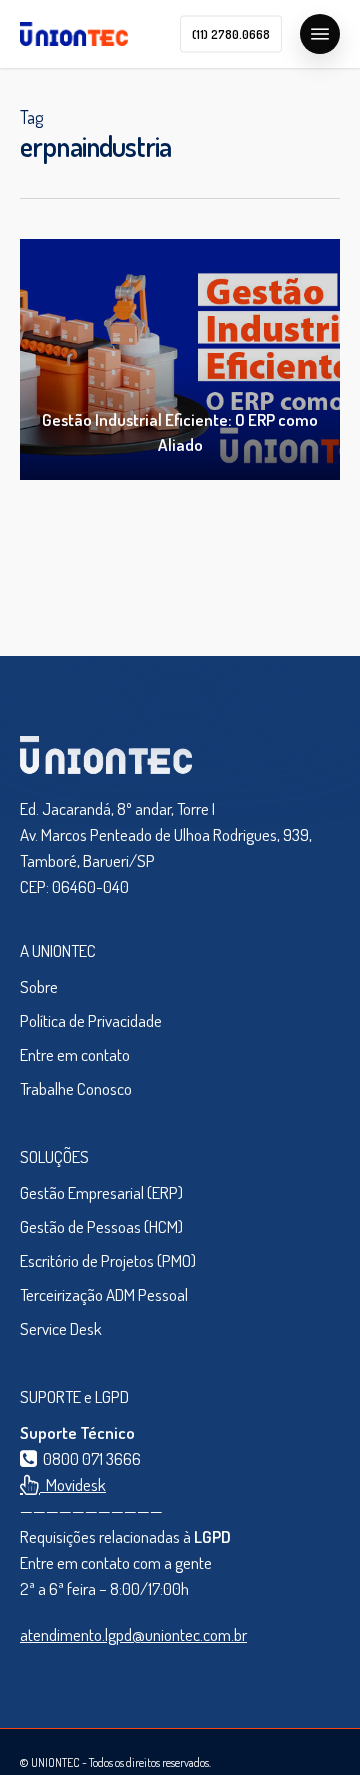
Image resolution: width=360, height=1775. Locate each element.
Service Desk (61, 1328)
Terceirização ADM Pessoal (104, 1294)
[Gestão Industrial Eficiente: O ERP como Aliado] (180, 359)
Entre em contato (75, 1054)
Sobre (39, 986)
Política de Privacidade (91, 1020)
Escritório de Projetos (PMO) (108, 1260)
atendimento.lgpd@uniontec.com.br (133, 1634)
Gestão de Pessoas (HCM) (101, 1226)
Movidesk (73, 1484)
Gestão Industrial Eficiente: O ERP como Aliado (180, 432)
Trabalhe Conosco (76, 1088)
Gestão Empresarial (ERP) (101, 1192)
